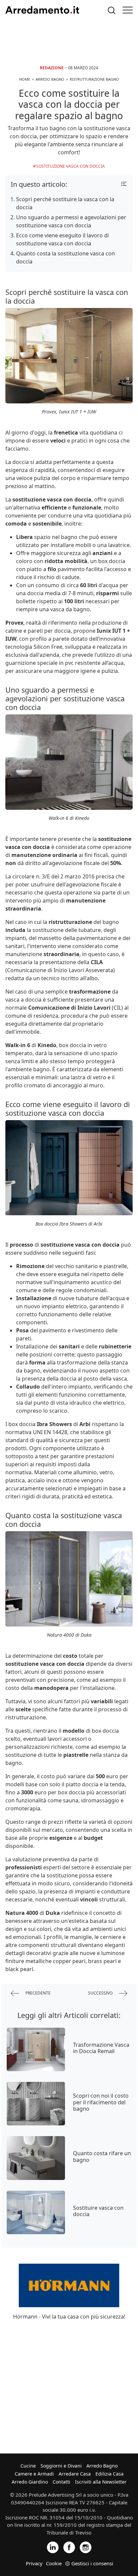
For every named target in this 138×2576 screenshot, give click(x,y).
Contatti (61, 2482)
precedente (38, 1993)
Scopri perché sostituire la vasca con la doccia (65, 203)
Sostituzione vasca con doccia (71, 166)
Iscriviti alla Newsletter (101, 2482)
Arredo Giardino (30, 2482)
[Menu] (128, 10)
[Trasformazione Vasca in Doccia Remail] (36, 2049)
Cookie (54, 2563)
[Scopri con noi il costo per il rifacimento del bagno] (36, 2104)
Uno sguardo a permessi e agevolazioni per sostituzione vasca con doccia (71, 221)
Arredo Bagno (102, 2466)
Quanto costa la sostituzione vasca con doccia (65, 257)
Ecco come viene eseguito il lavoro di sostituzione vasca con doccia (62, 239)
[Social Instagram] (86, 2547)
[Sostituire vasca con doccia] (36, 2212)
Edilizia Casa (110, 2474)
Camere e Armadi (34, 2474)
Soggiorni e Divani (61, 2466)
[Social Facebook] (69, 2547)
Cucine (28, 2466)
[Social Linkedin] (53, 2547)
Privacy (34, 2563)
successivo (101, 1993)
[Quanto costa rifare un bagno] (36, 2158)
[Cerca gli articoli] (112, 10)
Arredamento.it (42, 10)
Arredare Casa (75, 2474)
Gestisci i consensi (92, 2563)
